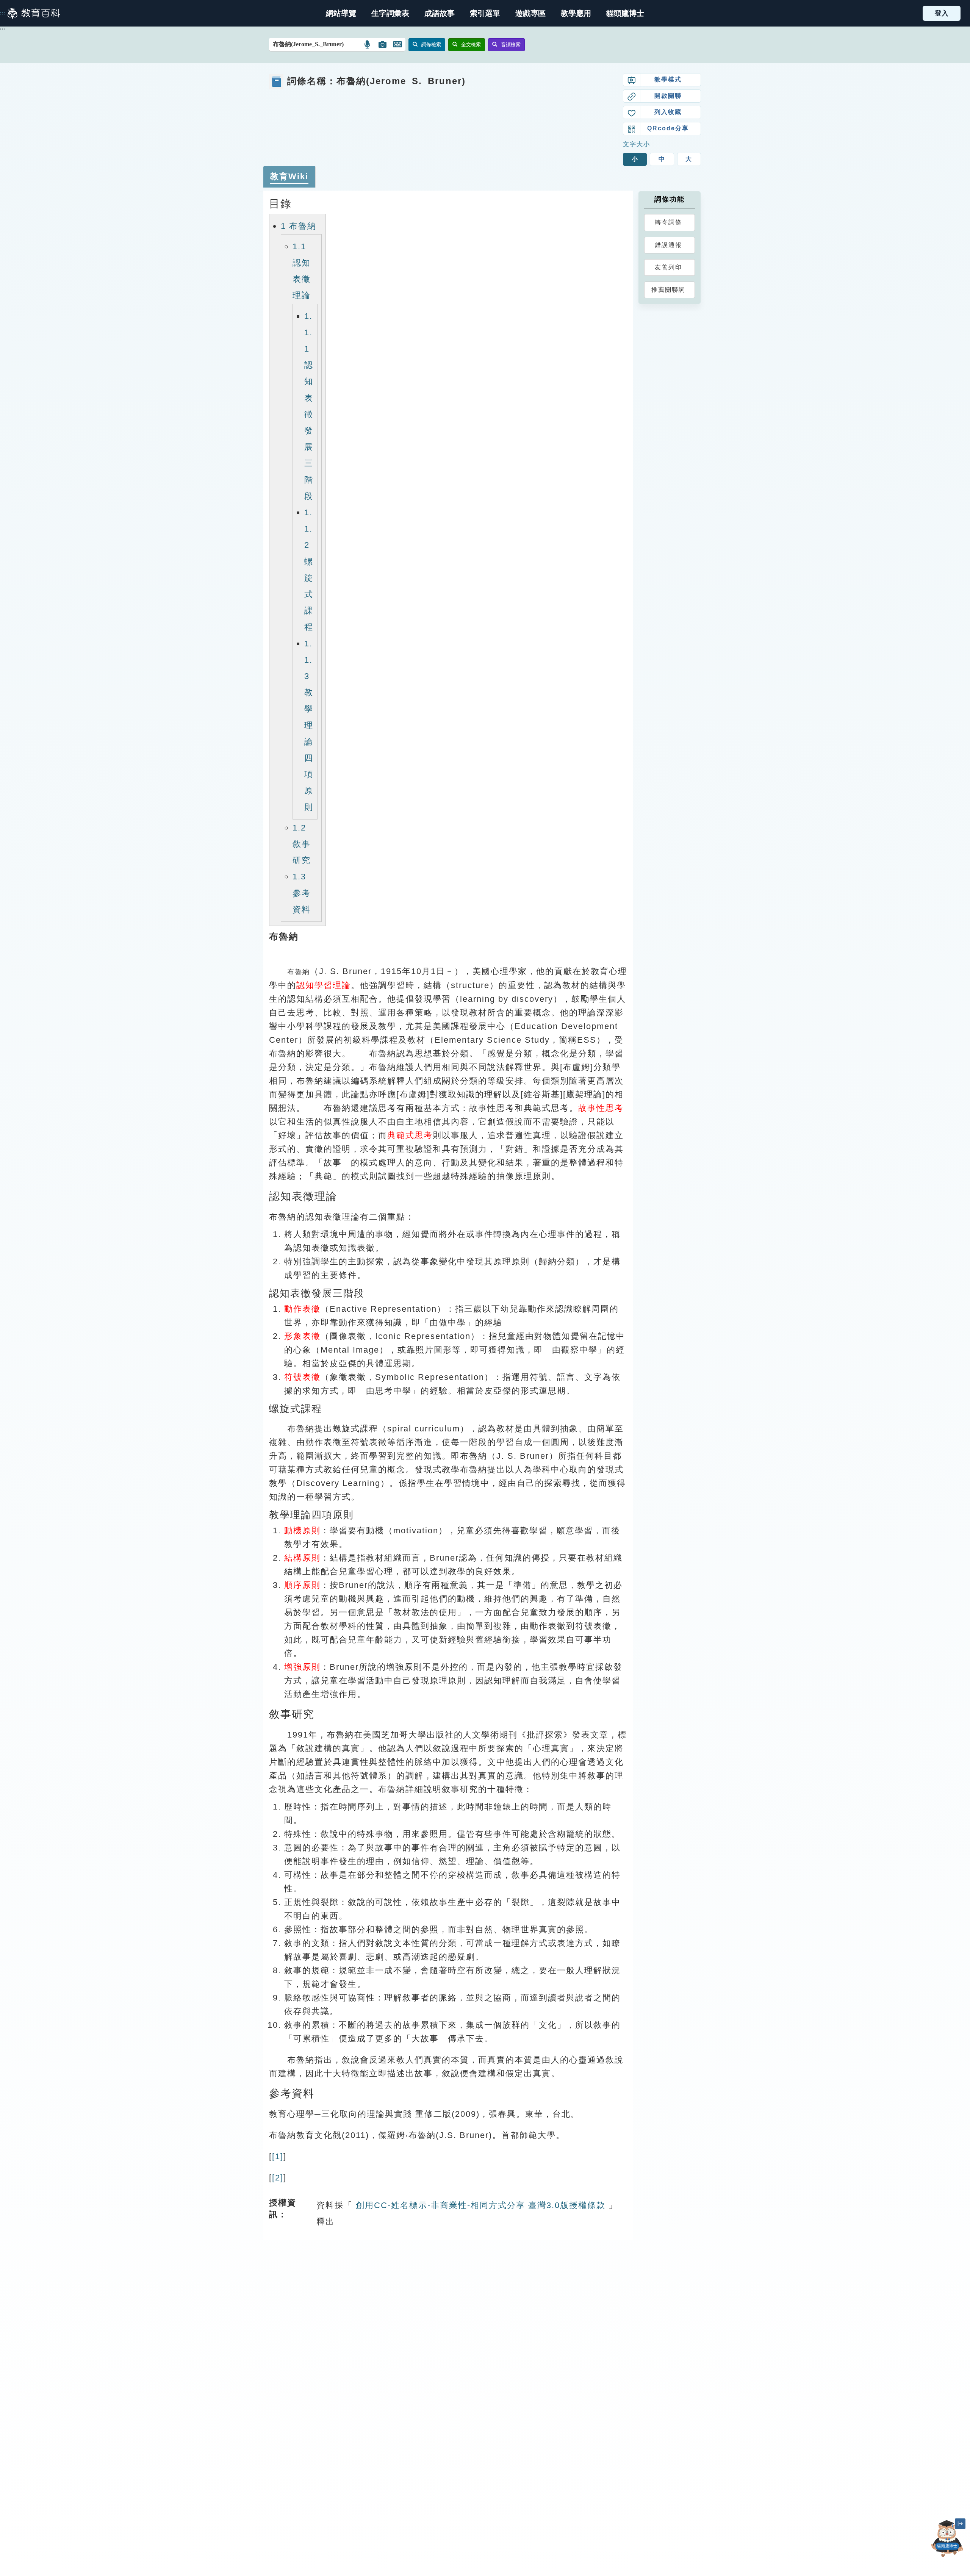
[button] (485, 13)
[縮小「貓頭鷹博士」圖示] (960, 2524)
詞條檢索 (431, 45)
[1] (278, 2156)
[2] (278, 2178)
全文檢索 (471, 45)
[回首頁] (34, 13)
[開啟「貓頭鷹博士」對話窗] (947, 2539)
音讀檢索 (511, 45)
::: (3, 13)
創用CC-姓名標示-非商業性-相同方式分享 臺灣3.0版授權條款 (479, 2205)
